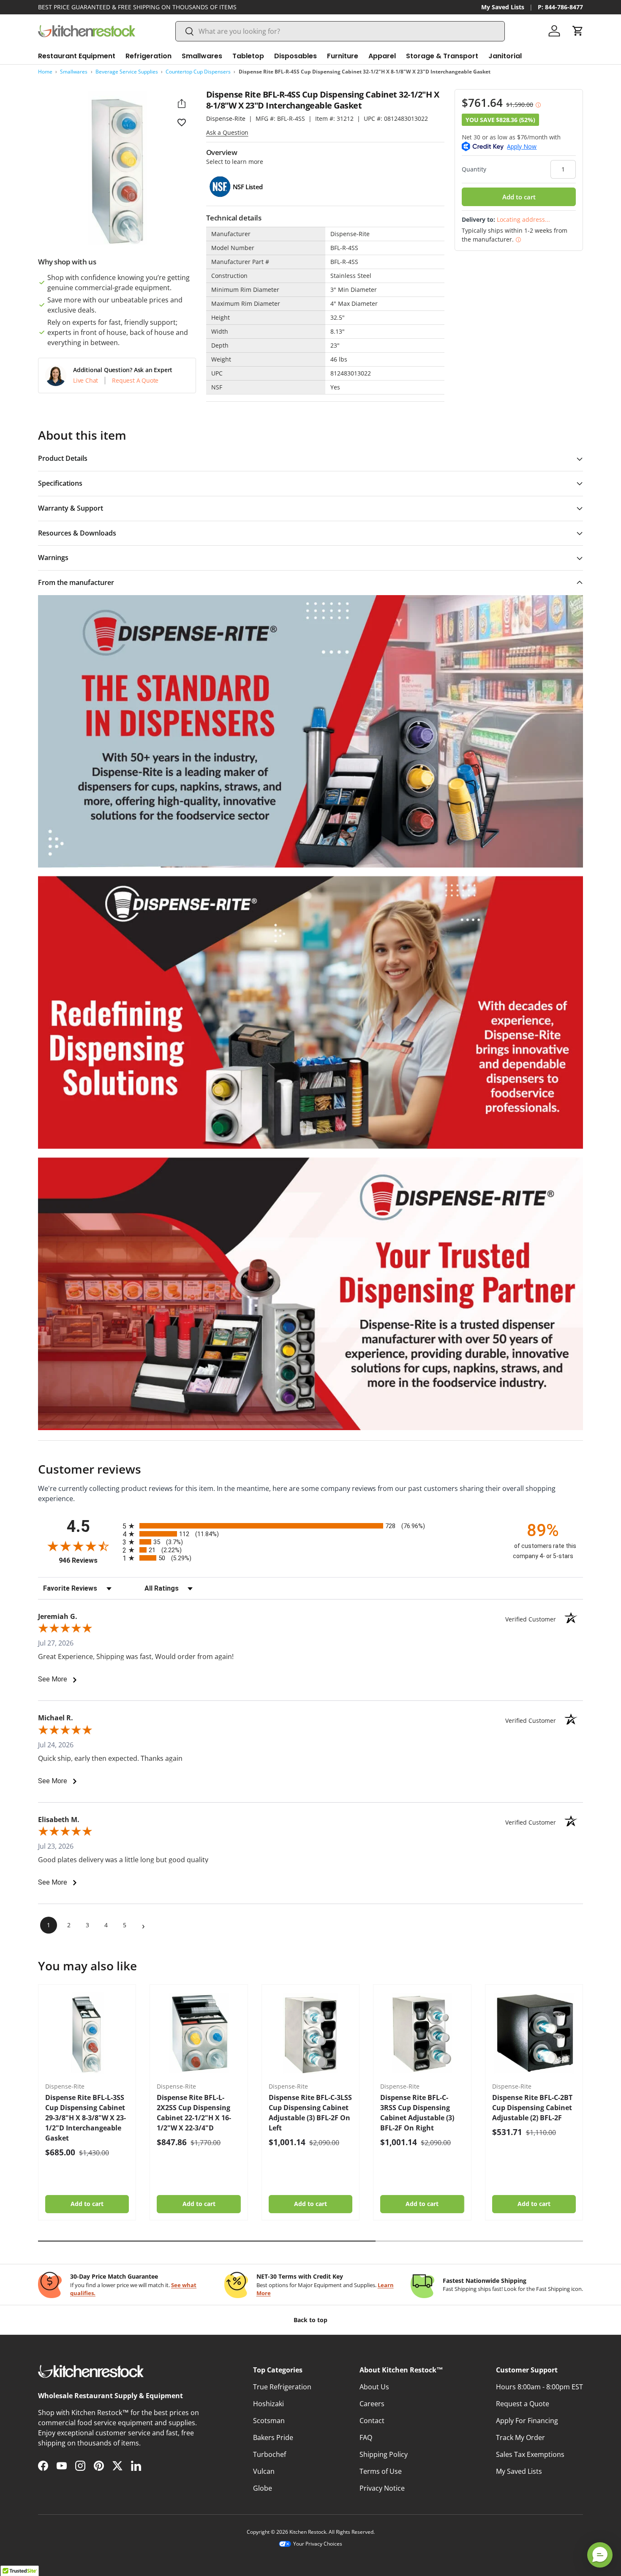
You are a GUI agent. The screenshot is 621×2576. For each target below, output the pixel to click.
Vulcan (264, 2471)
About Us (374, 2387)
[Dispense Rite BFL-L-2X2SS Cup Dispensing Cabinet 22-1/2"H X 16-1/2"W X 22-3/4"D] (199, 2033)
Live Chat (86, 381)
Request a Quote (523, 2404)
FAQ (366, 2437)
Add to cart (519, 197)
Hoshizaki (268, 2404)
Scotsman (269, 2421)
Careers (372, 2404)
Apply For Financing (527, 2421)
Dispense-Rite (226, 118)
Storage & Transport (442, 56)
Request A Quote (135, 381)
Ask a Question (227, 132)
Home (45, 72)
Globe (263, 2488)
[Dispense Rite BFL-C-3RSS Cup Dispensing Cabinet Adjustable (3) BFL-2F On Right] (422, 2033)
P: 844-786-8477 (560, 7)
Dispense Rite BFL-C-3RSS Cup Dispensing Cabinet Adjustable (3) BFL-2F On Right (417, 2113)
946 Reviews (89, 1560)
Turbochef (270, 2454)
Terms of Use (381, 2471)
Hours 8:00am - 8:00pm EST (539, 2387)
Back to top (310, 2320)
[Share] (182, 103)
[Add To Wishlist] (182, 122)
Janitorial (505, 56)
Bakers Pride (273, 2437)
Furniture (343, 56)
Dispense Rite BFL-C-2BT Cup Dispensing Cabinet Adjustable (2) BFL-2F (532, 2108)
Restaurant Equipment (77, 56)
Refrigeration (148, 56)
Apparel (382, 56)
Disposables (296, 56)
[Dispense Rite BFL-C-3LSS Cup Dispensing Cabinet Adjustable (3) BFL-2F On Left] (310, 2033)
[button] (578, 31)
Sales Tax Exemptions (530, 2454)
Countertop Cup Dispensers (198, 72)
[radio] (310, 1526)
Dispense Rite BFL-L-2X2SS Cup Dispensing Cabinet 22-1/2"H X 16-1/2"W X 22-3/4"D (194, 2113)
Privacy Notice (382, 2488)
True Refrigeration (282, 2387)
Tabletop (248, 56)
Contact (372, 2421)
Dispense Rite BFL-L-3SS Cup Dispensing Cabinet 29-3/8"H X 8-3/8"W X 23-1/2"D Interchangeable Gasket (86, 2118)
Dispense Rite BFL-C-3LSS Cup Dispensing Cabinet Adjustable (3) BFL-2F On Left (310, 2113)
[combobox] (340, 31)
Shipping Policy (384, 2454)
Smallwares (202, 56)
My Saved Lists (503, 7)
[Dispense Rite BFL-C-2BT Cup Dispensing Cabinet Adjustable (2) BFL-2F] (534, 2033)
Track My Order (520, 2437)
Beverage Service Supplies (127, 72)
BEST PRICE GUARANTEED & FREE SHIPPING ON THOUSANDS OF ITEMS (137, 7)
